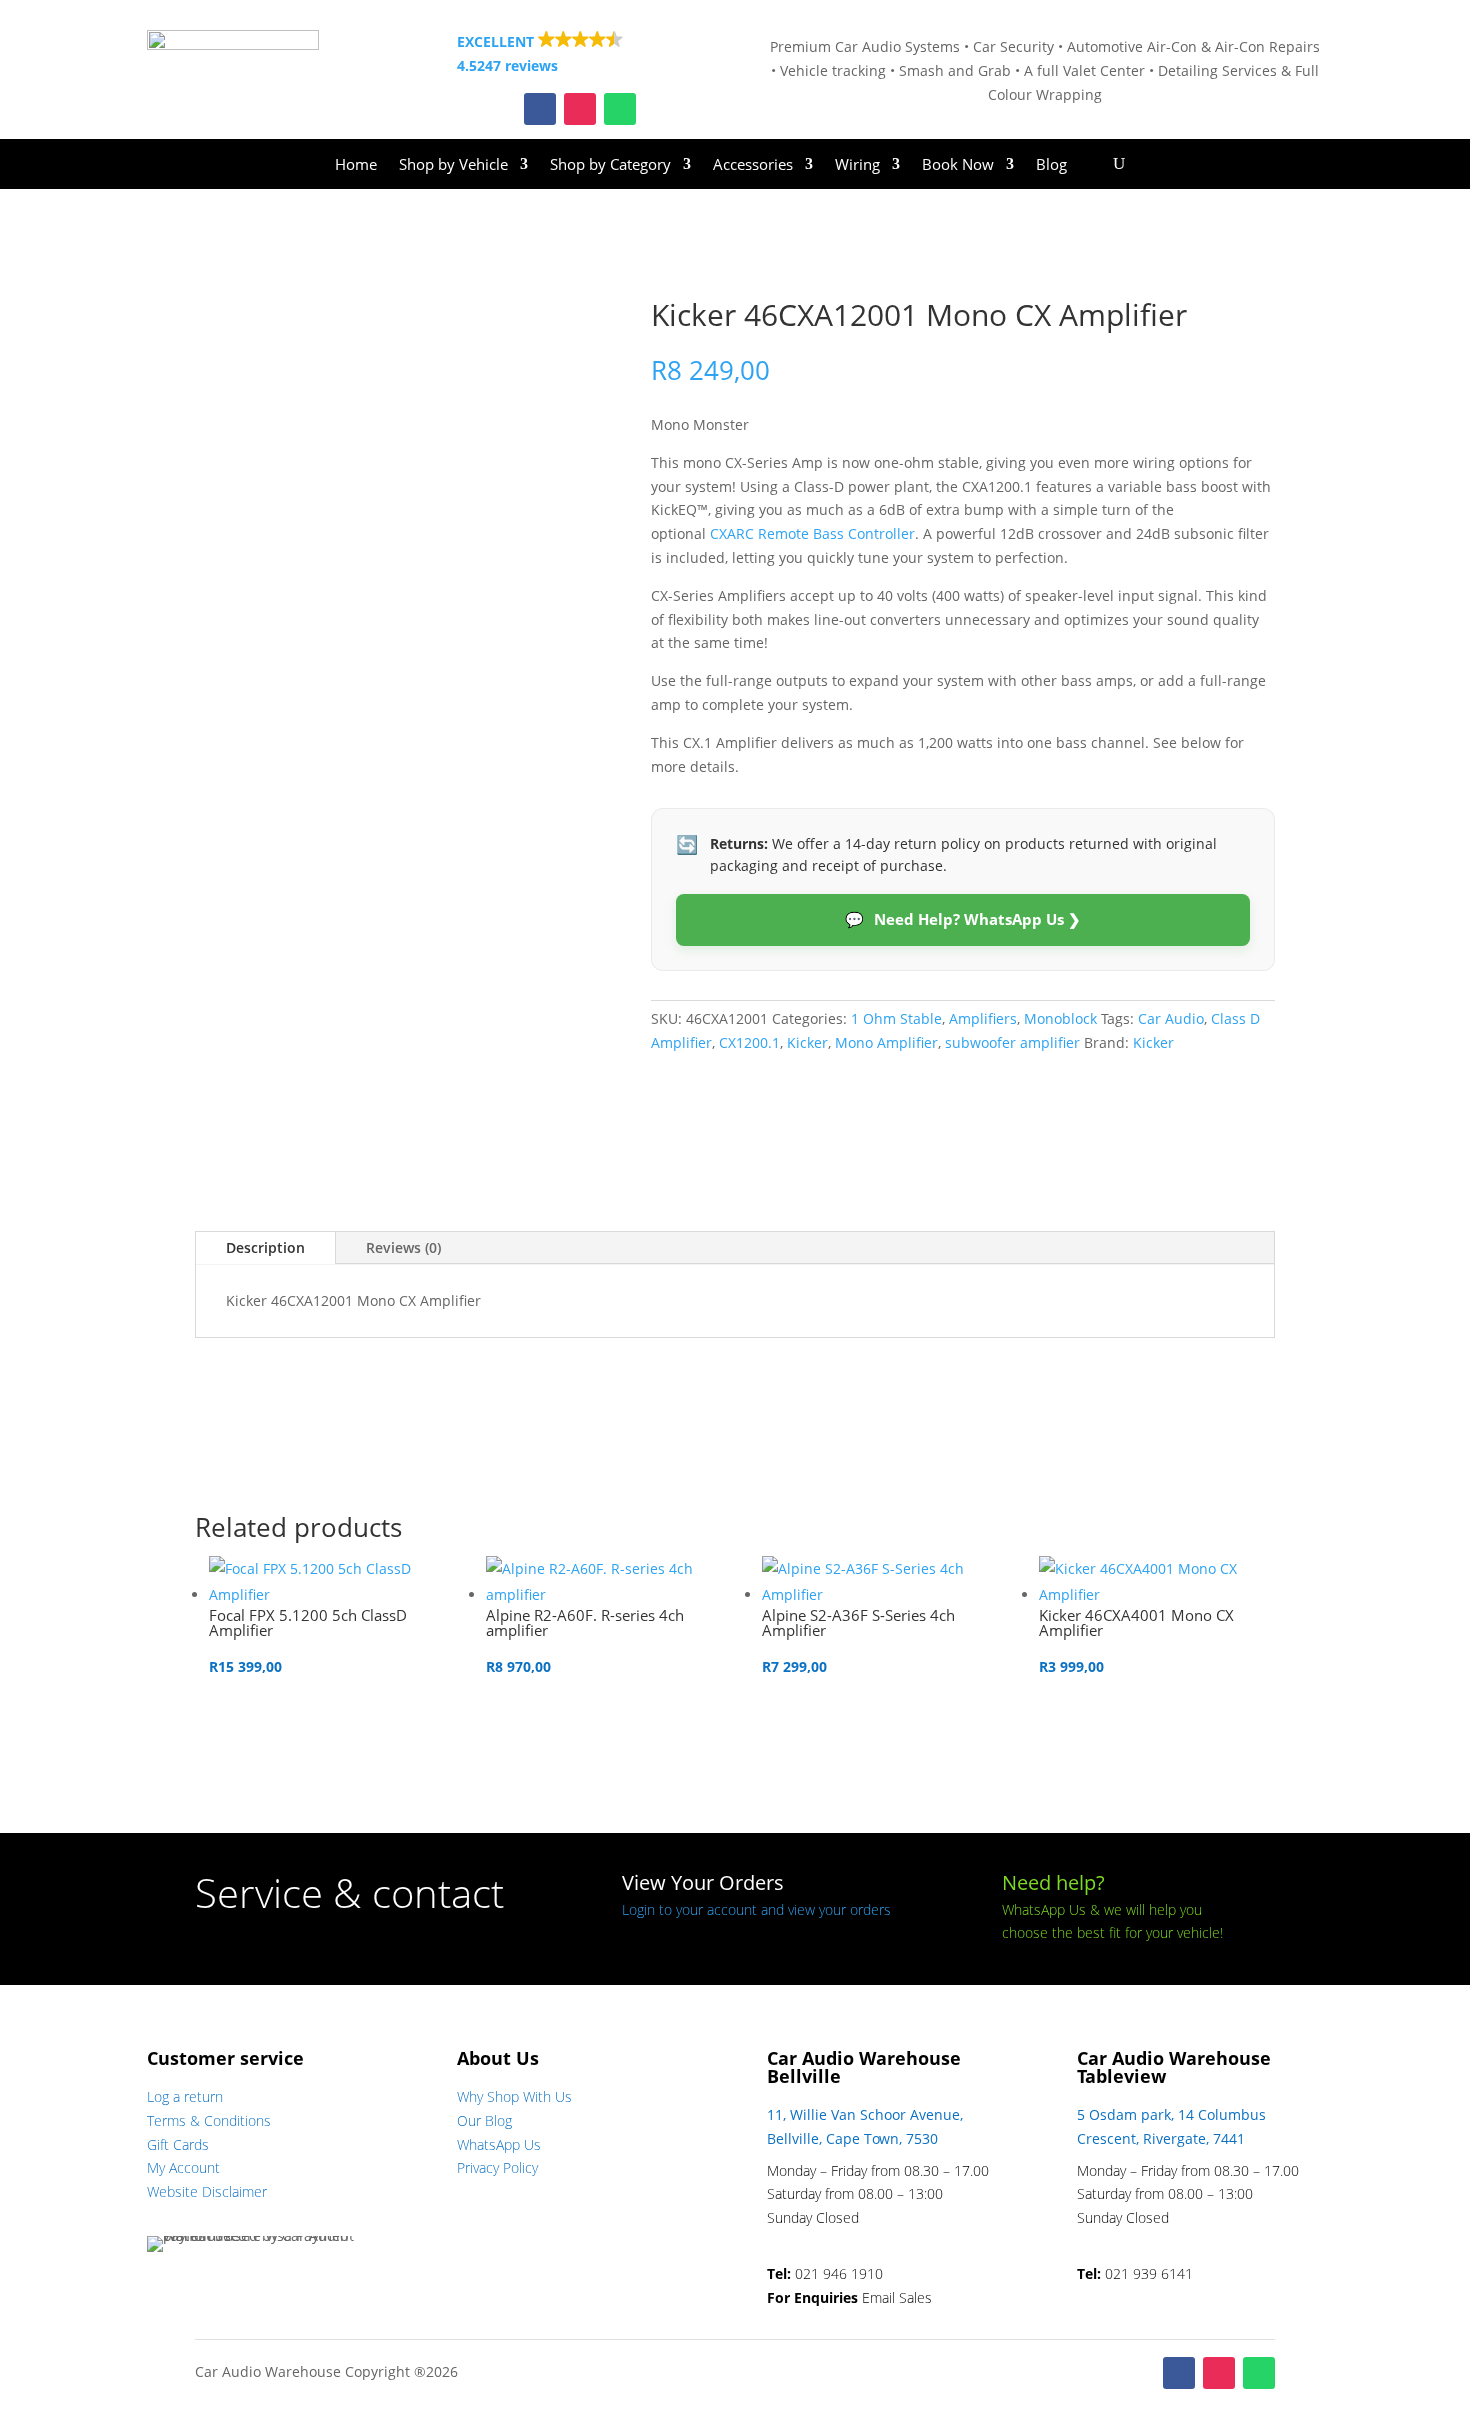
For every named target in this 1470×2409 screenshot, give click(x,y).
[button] (579, 54)
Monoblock (1060, 1018)
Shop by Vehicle (453, 165)
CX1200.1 (749, 1042)
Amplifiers (983, 1018)
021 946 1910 (839, 2273)
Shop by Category (610, 165)
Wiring (857, 165)
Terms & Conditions (209, 2120)
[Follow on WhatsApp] (620, 109)
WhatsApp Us (499, 2144)
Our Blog (484, 2120)
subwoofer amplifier (1012, 1042)
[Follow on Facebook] (540, 109)
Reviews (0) (403, 1247)
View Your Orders (703, 1882)
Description (265, 1247)
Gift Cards (178, 2144)
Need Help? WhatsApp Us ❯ (963, 919)
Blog (1051, 165)
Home (356, 165)
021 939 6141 (1149, 2273)
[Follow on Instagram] (580, 109)
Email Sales (897, 2297)
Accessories (753, 165)
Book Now (958, 165)
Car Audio (1171, 1018)
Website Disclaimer (207, 2191)
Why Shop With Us (514, 2096)
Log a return (185, 2096)
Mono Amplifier (886, 1042)
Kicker (807, 1042)
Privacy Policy (497, 2167)
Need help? (1053, 1882)
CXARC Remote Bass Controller (812, 533)
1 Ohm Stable (896, 1018)
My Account (183, 2167)
